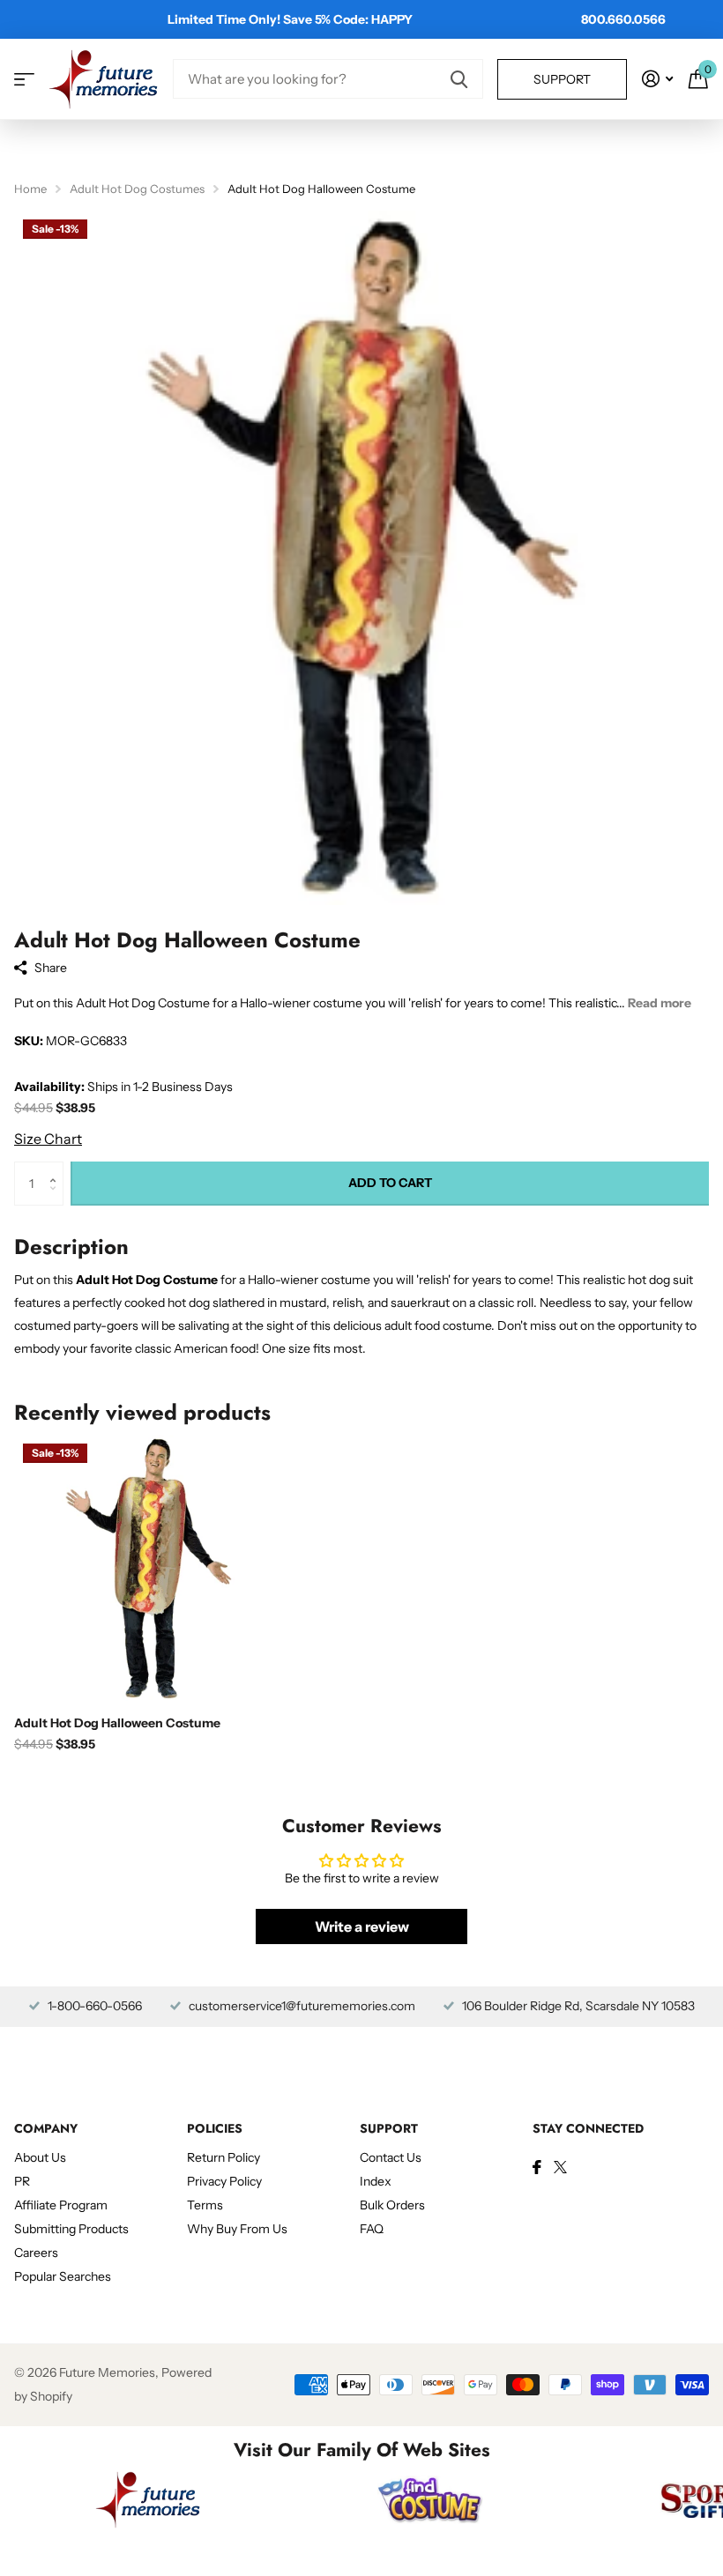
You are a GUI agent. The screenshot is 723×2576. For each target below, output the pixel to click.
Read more (660, 1003)
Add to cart (390, 1183)
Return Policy (224, 2157)
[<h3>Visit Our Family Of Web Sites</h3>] (148, 2499)
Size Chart (48, 1139)
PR (22, 2181)
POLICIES (215, 2128)
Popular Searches (63, 2276)
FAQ (372, 2229)
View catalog (24, 79)
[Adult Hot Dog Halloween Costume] (148, 1569)
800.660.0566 (623, 19)
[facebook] (537, 2167)
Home (30, 189)
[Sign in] (657, 79)
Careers (36, 2253)
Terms (205, 2205)
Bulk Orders (392, 2205)
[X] (560, 2167)
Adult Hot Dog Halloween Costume (117, 1723)
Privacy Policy (224, 2181)
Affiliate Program (61, 2205)
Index (376, 2181)
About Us (40, 2157)
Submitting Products (71, 2229)
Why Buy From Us (237, 2229)
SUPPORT (389, 2128)
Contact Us (391, 2157)
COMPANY (46, 2128)
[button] (57, 1168)
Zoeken (459, 79)
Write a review (362, 1926)
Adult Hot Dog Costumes (137, 189)
